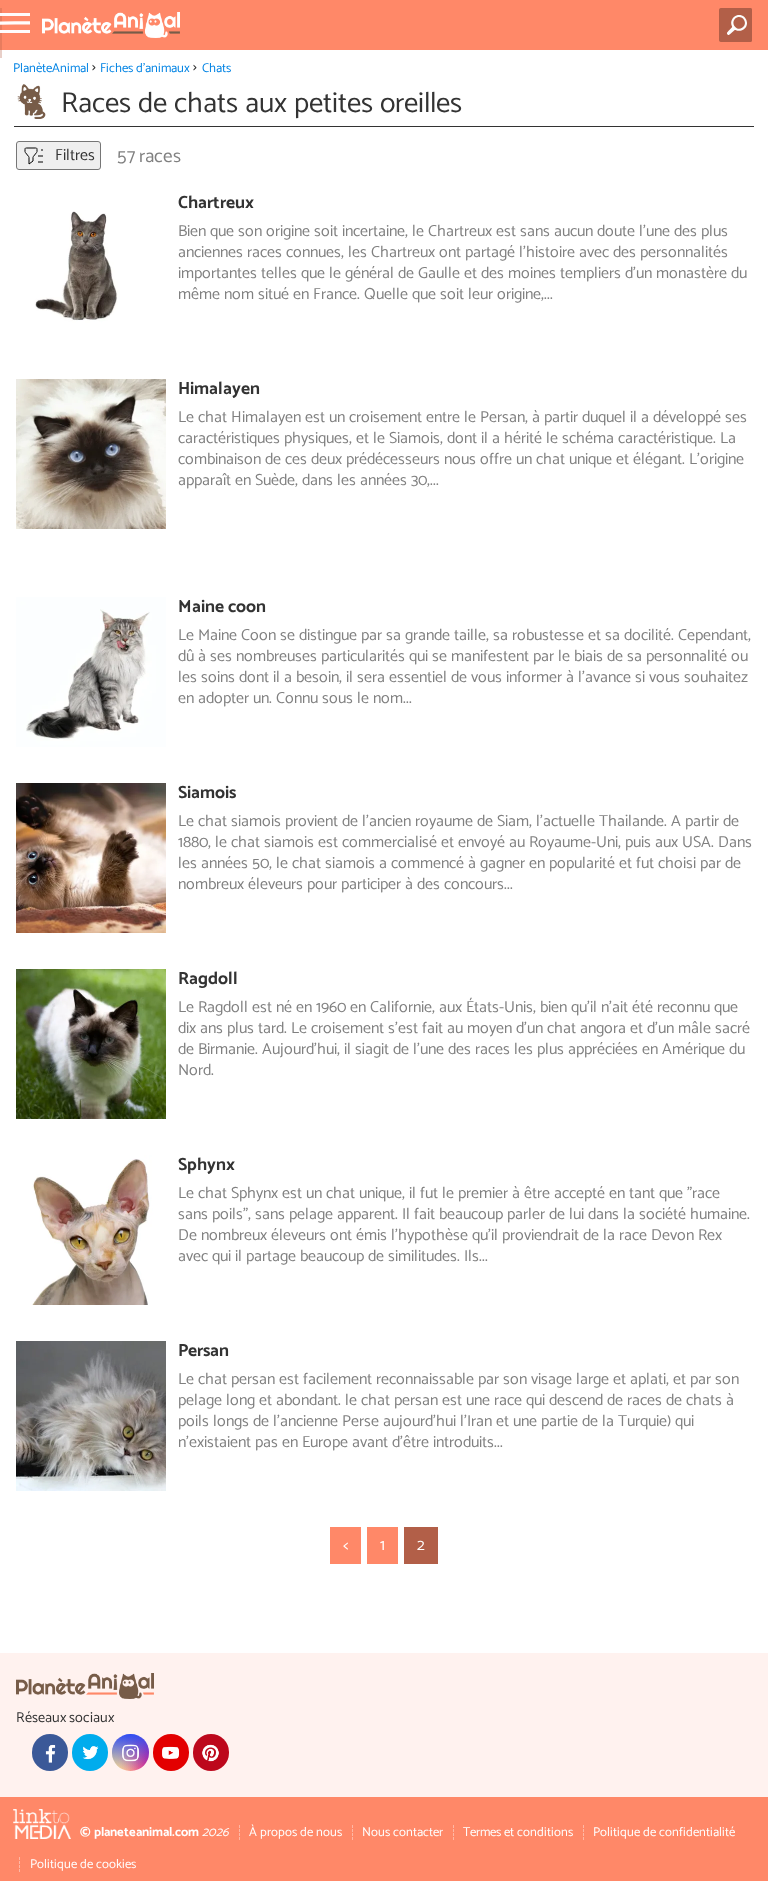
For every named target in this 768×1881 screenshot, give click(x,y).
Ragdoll (208, 979)
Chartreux (216, 203)
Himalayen (219, 389)
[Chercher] (739, 25)
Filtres (73, 155)
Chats (216, 68)
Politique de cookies (83, 1864)
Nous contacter (402, 1832)
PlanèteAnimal (51, 68)
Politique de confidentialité (664, 1832)
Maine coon (222, 607)
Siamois (207, 793)
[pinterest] (211, 1752)
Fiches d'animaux (145, 68)
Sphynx (206, 1165)
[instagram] (130, 1752)
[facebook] (50, 1752)
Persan (203, 1351)
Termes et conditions (518, 1832)
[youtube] (171, 1752)
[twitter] (90, 1752)
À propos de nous (295, 1832)
